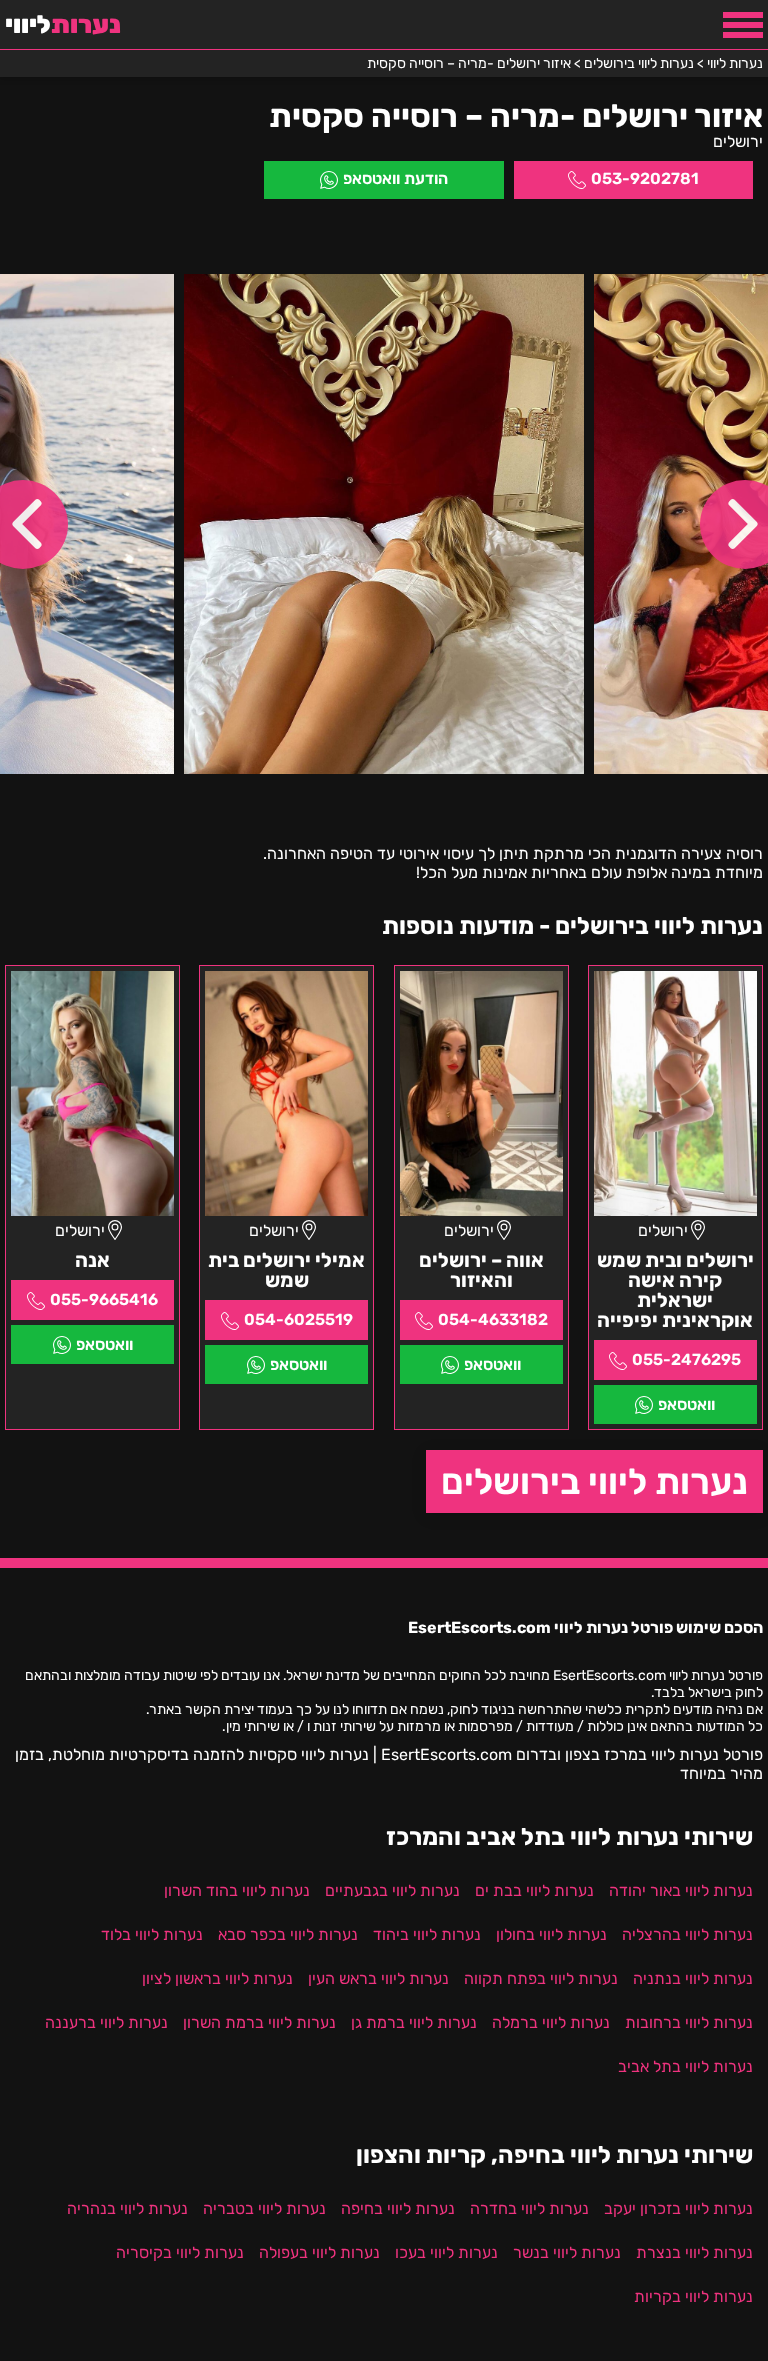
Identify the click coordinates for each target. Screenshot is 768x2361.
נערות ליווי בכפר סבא (288, 1934)
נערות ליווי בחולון (551, 1934)
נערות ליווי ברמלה (551, 2022)
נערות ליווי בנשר (567, 2252)
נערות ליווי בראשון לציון (217, 1978)
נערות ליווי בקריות (693, 2296)
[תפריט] (743, 25)
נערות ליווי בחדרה (529, 2208)
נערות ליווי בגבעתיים (392, 1890)
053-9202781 (645, 178)
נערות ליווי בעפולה (319, 2252)
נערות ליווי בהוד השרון (237, 1890)
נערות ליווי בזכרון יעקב (678, 2208)
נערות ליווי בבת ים (534, 1890)
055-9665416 (104, 1299)
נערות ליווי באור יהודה (681, 1890)
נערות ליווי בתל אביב (685, 2066)
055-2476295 (686, 1359)
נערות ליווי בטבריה (264, 2208)
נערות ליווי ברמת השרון (259, 2022)
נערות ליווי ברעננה (106, 2022)
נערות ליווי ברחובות (689, 2022)
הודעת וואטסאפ (395, 178)
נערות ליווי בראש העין (378, 1978)
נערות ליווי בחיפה (398, 2208)
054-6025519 (298, 1319)
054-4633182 (493, 1319)
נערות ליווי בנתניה (693, 1978)
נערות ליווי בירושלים (594, 1481)
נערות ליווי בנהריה (127, 2208)
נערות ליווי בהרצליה (687, 1934)
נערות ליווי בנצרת (694, 2252)
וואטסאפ (686, 1404)
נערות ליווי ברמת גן (414, 2022)
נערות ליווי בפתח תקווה (541, 1978)
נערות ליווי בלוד (152, 1934)
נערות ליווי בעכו (446, 2252)
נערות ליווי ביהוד (427, 1934)
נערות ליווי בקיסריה (180, 2252)
